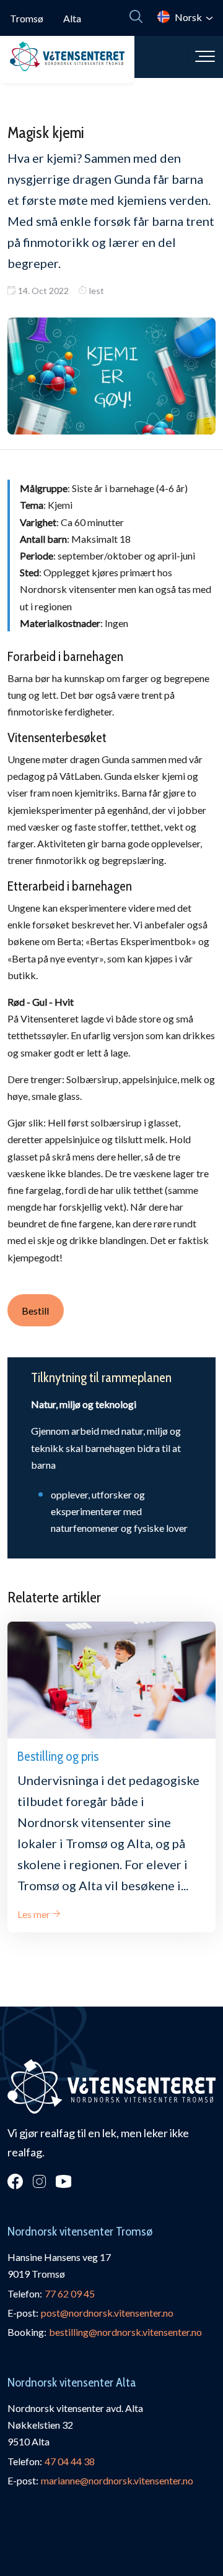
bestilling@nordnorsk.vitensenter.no (125, 2332)
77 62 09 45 (70, 2293)
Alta (72, 18)
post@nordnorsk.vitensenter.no (107, 2313)
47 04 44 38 (70, 2461)
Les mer (34, 1914)
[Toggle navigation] (205, 56)
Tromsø (27, 18)
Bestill (35, 1311)
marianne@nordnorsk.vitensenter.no (117, 2480)
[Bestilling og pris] (111, 1680)
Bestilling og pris (58, 1756)
